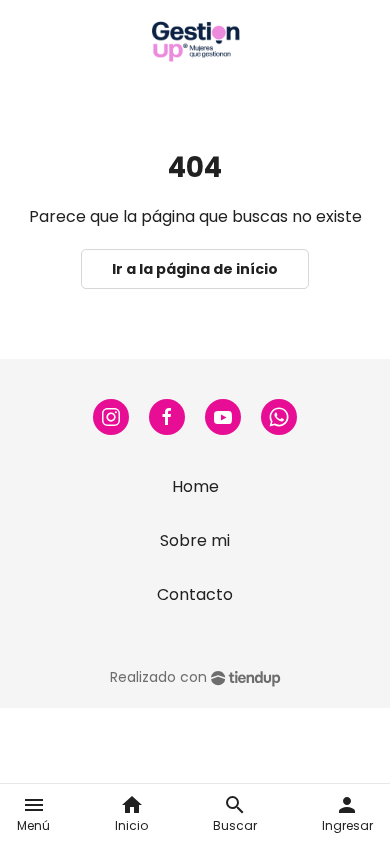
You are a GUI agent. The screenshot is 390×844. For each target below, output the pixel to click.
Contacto (195, 594)
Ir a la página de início (195, 269)
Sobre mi (195, 540)
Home (195, 486)
